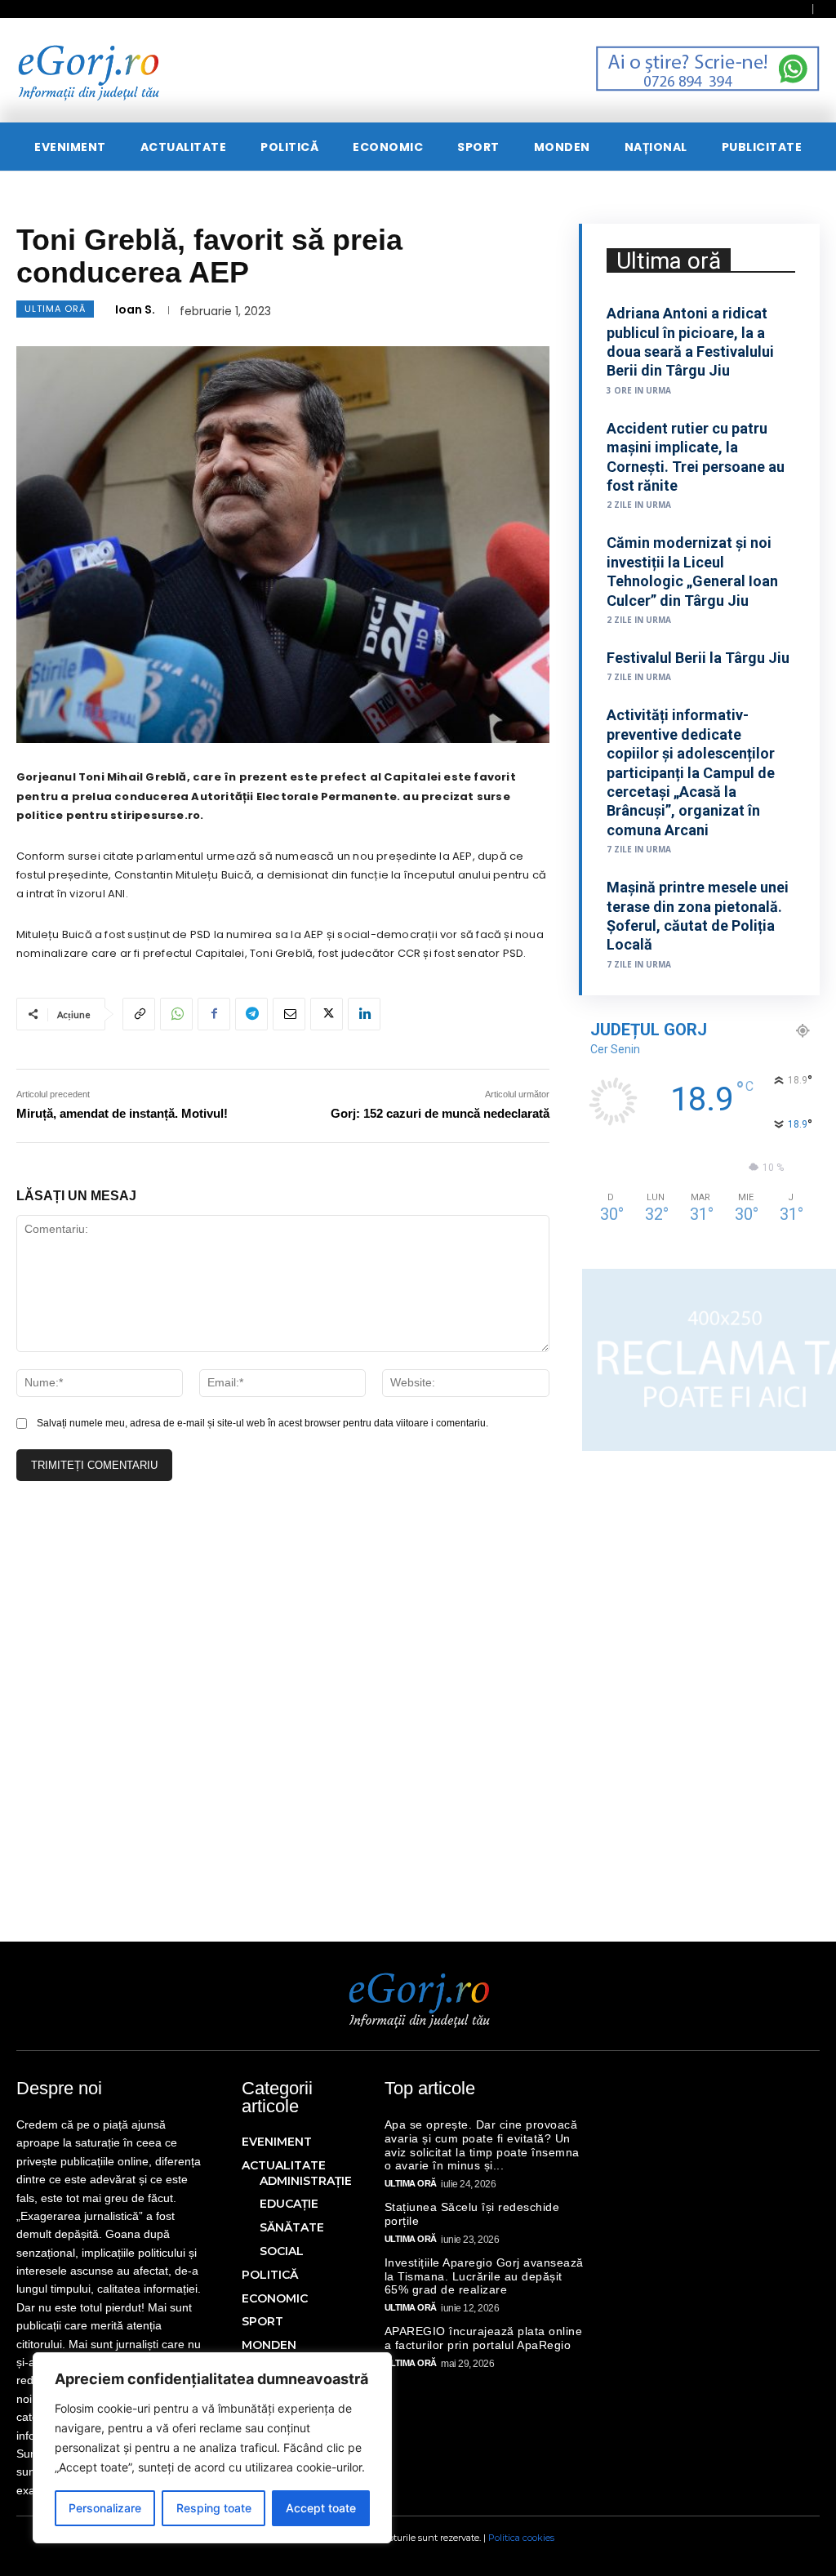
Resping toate (214, 2508)
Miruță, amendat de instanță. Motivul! (122, 1113)
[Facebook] (214, 1014)
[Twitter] (327, 1014)
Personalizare (105, 2508)
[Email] (289, 1014)
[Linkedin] (364, 1014)
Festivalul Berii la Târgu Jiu (698, 658)
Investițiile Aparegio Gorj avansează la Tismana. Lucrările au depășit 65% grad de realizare (484, 2276)
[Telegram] (251, 1014)
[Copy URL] (139, 1014)
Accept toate (321, 2508)
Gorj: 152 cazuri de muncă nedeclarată (440, 1113)
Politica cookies (521, 2538)
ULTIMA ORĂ (55, 309)
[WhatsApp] (176, 1014)
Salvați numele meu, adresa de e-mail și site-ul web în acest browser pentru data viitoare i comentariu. (262, 1423)
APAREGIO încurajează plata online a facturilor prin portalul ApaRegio (484, 2338)
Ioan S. (135, 309)
